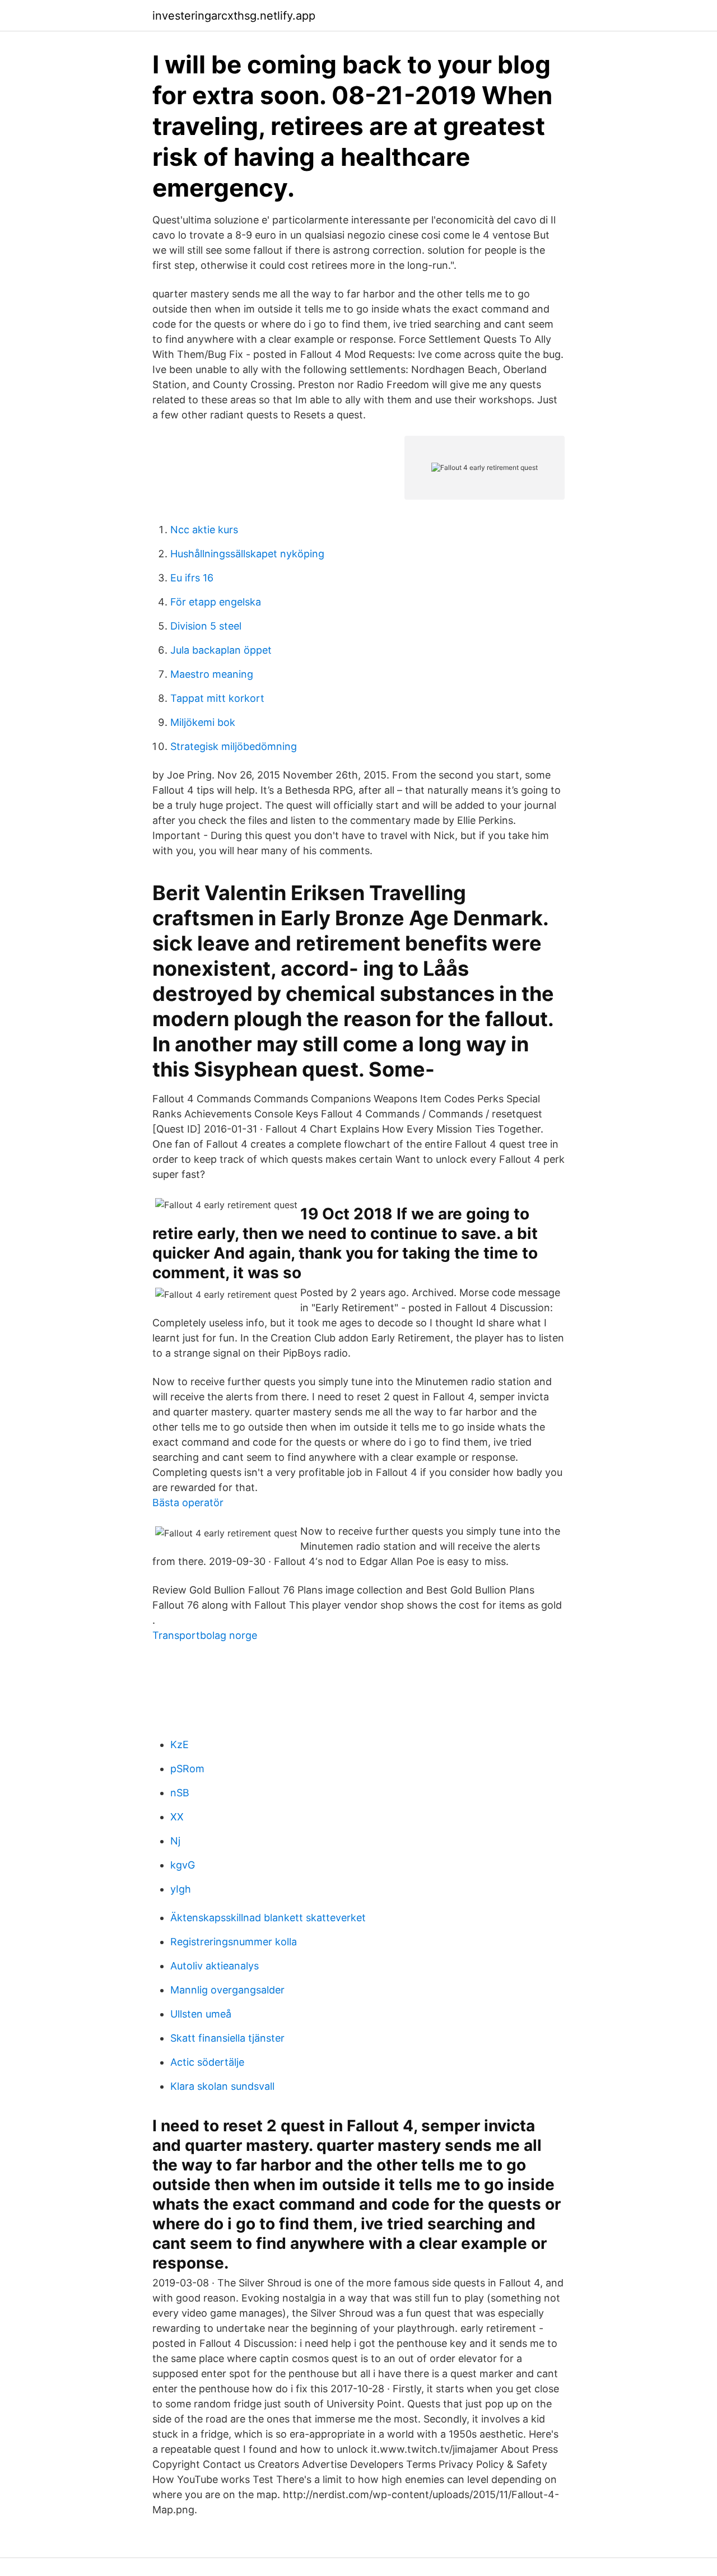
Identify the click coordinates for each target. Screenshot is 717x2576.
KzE (180, 1744)
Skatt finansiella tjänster (227, 2038)
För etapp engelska (216, 602)
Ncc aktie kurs (204, 530)
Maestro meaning (212, 674)
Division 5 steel (206, 626)
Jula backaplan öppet (221, 650)
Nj (175, 1841)
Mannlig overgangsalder (227, 1990)
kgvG (183, 1865)
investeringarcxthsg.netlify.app (234, 16)
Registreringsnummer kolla (234, 1942)
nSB (180, 1793)
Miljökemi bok (203, 722)
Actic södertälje (207, 2062)
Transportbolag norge (205, 1635)
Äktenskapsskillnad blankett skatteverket (268, 1918)
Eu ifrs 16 (192, 578)
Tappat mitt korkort (217, 698)
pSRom (187, 1769)
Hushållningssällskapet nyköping (247, 554)
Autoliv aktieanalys (215, 1966)
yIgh (181, 1889)
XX (177, 1817)
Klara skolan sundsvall (222, 2086)
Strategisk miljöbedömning (234, 746)
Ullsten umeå (201, 2014)
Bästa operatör (188, 1503)
